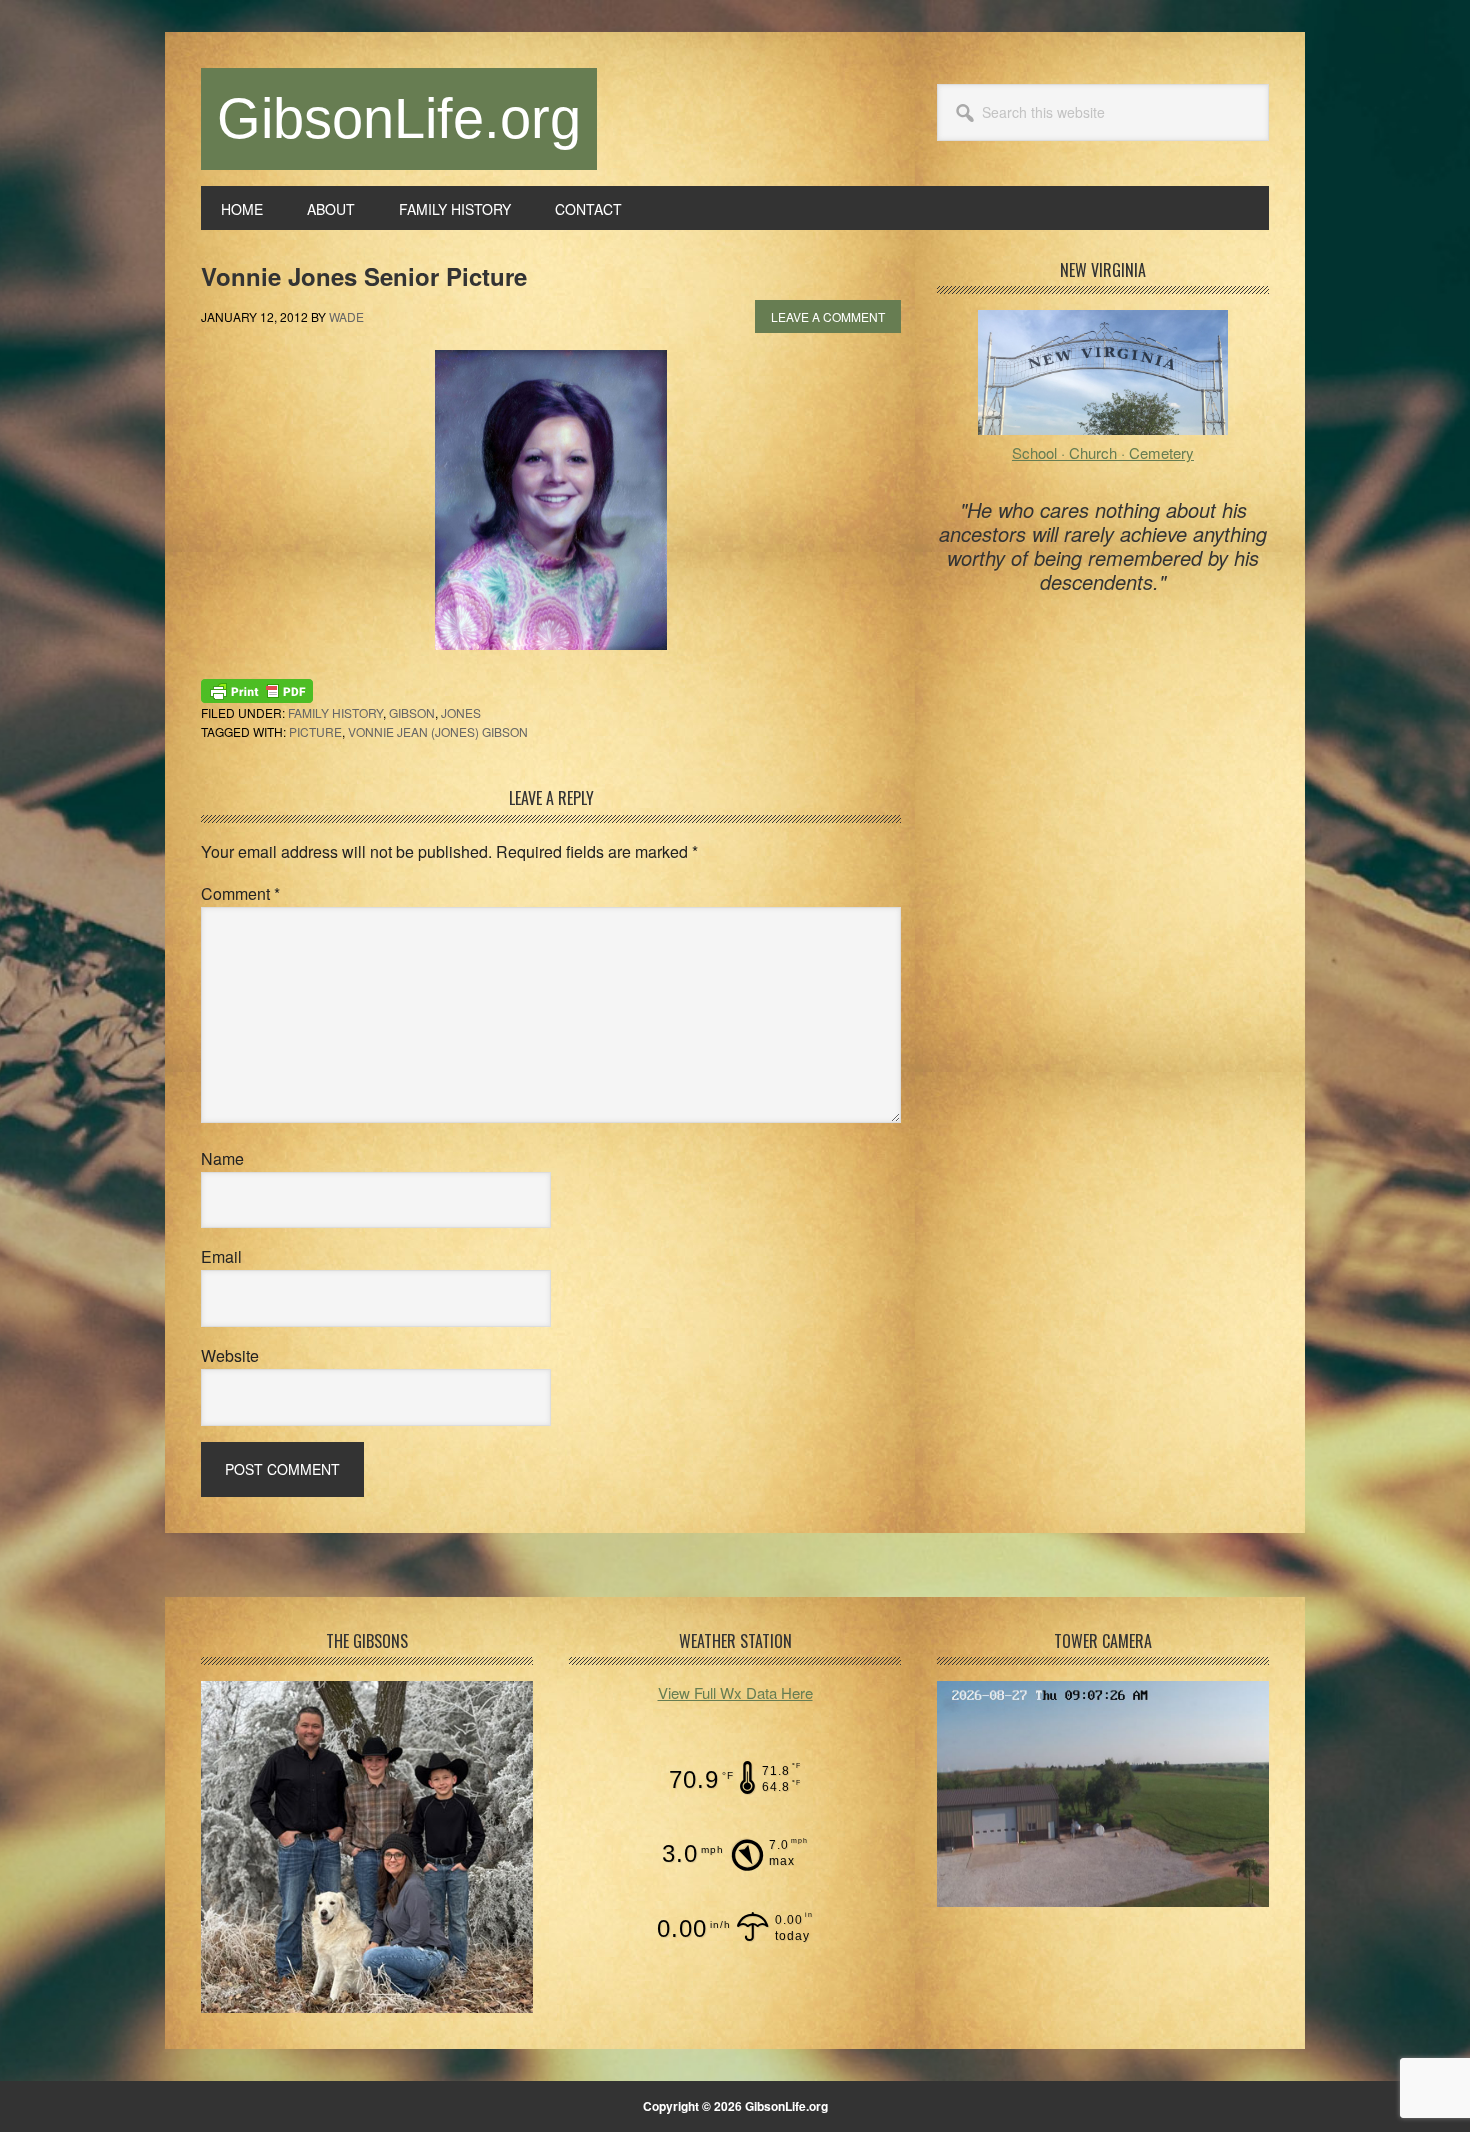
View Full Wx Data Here (735, 1692)
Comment (240, 893)
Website (230, 1355)
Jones (461, 712)
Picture (315, 731)
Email (221, 1256)
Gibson (412, 712)
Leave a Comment (828, 316)
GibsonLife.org (399, 118)
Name (222, 1158)
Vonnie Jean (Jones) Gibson (438, 731)
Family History (335, 712)
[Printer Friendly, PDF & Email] (257, 689)
